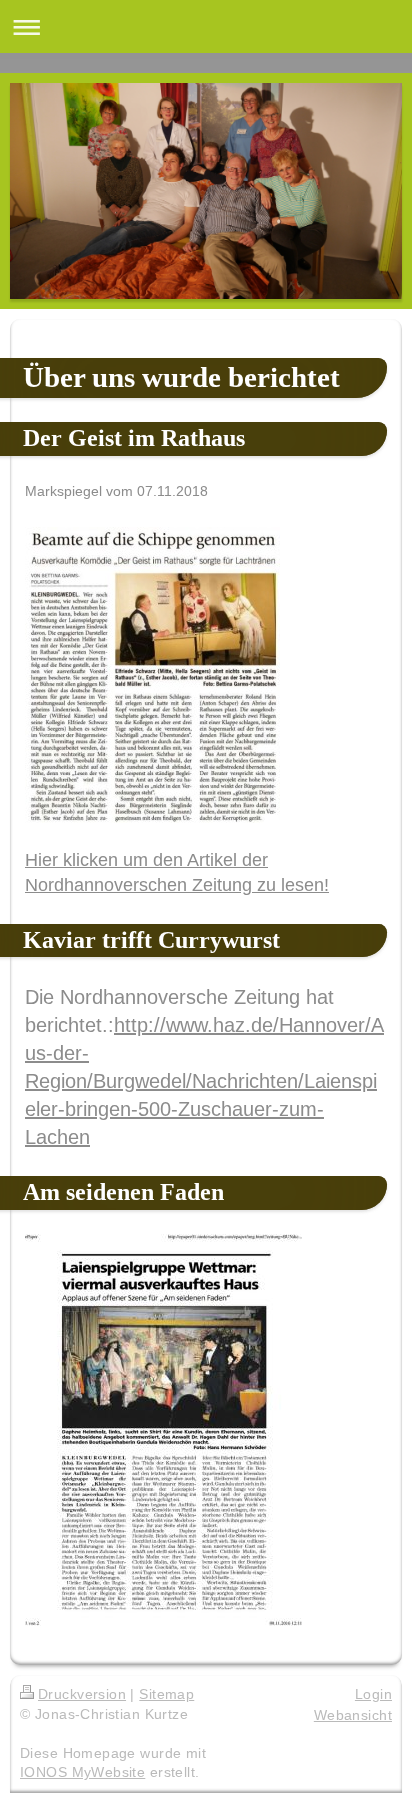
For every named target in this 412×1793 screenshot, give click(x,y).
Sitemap (166, 1694)
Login (373, 1694)
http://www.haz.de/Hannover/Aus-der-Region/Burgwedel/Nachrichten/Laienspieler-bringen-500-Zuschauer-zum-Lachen (204, 1081)
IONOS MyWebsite (82, 1772)
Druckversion (82, 1694)
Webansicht (353, 1715)
